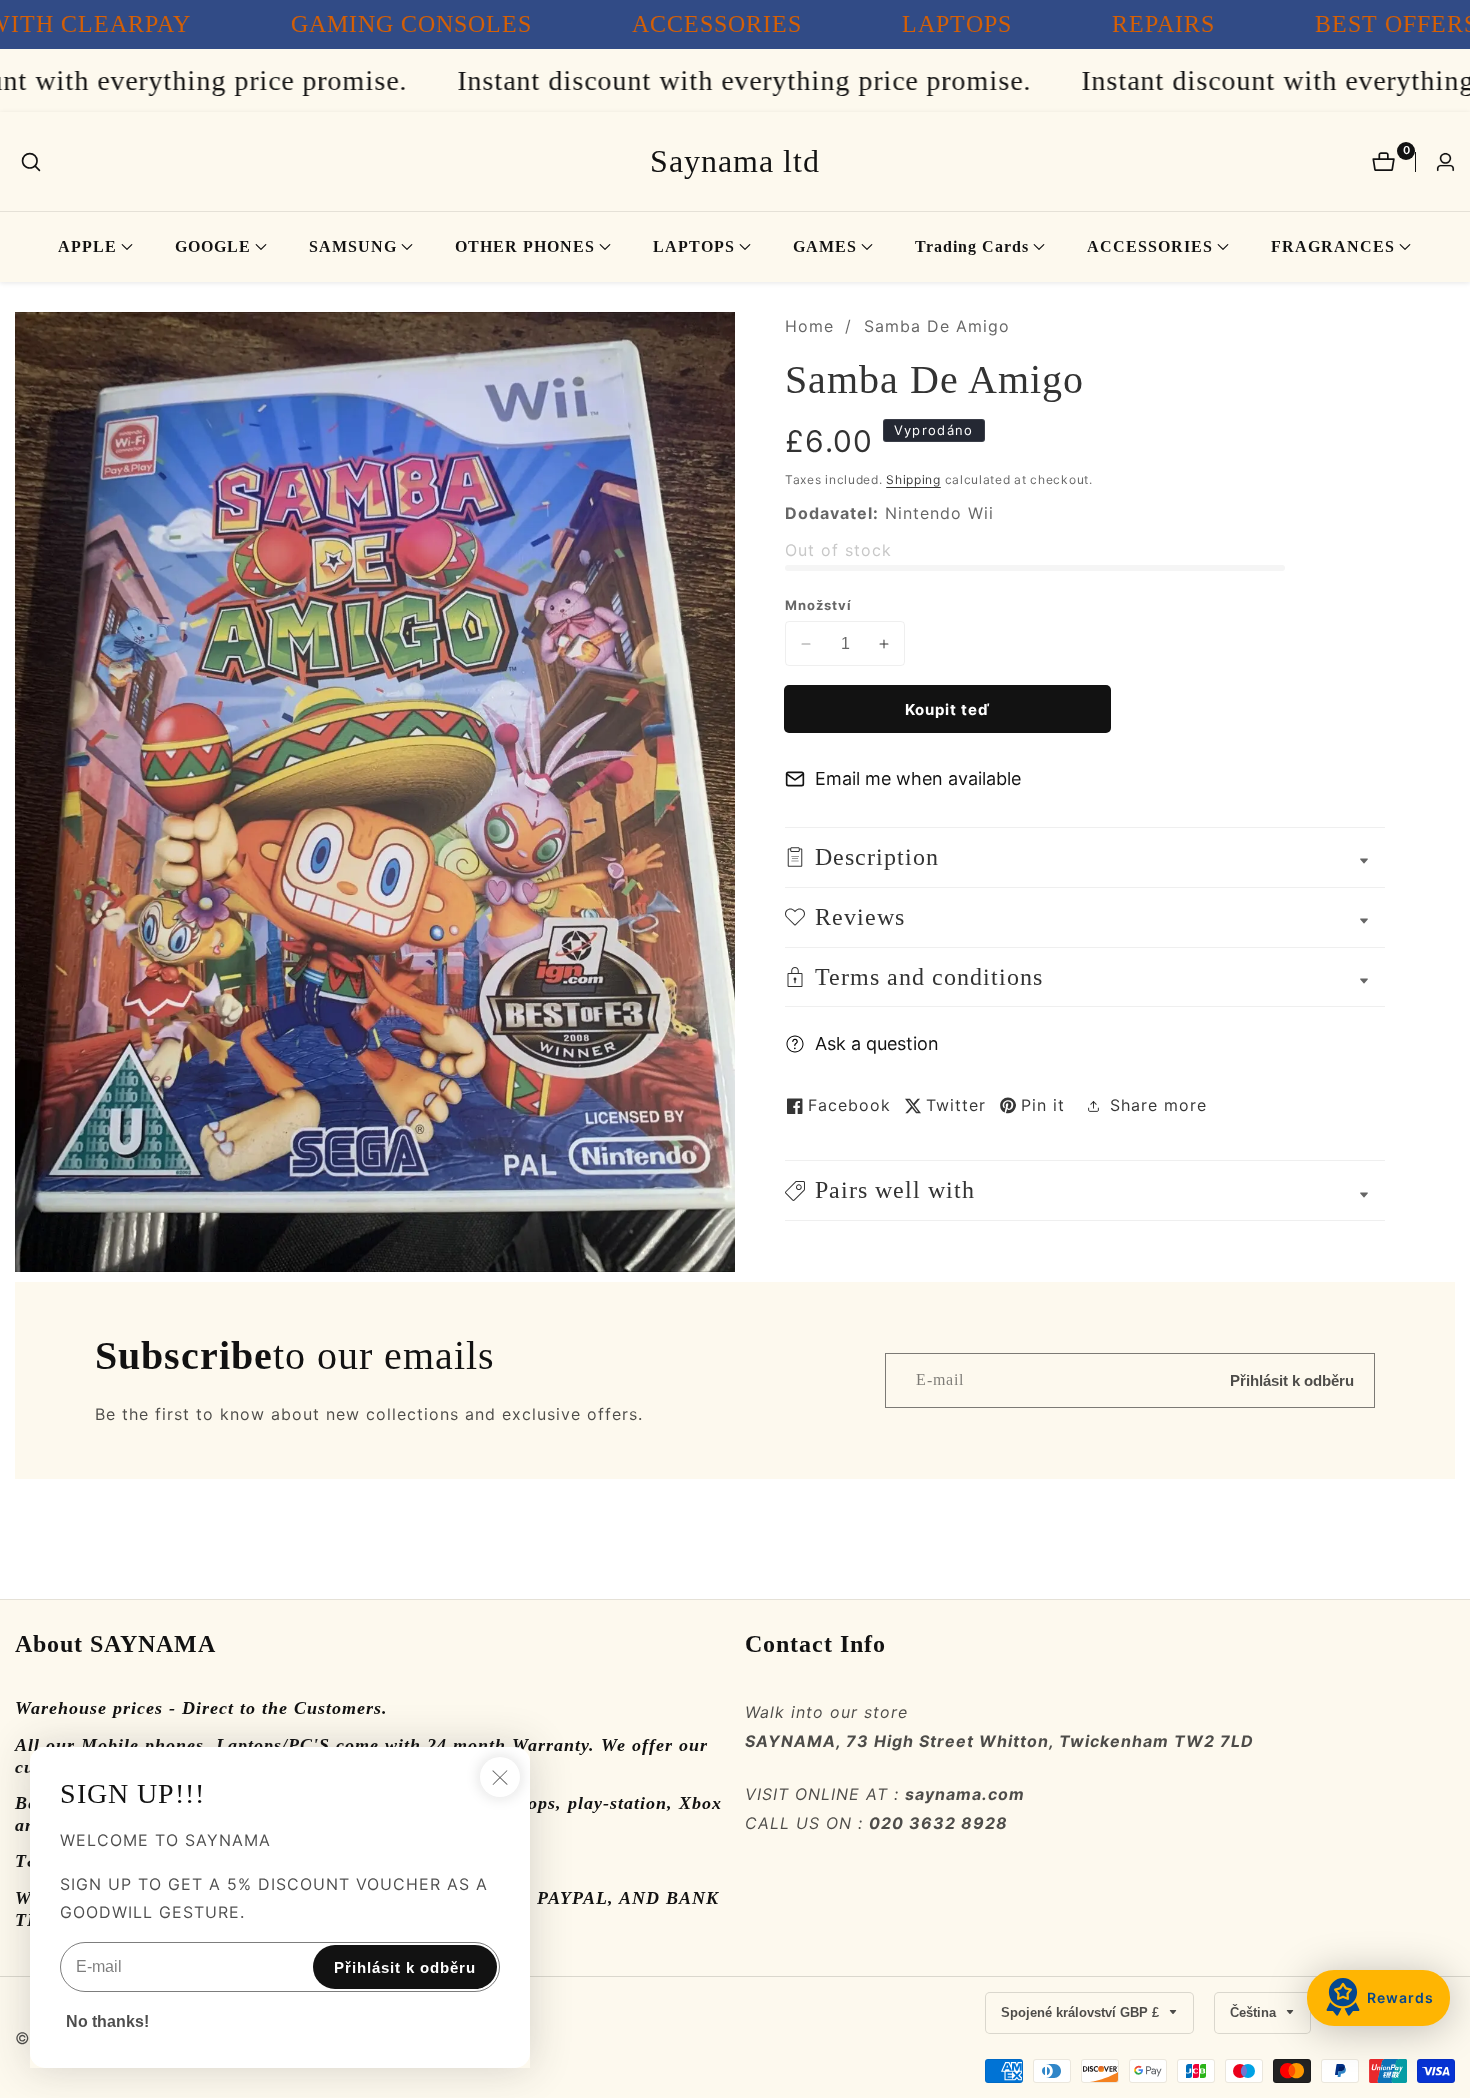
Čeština (1255, 2012)
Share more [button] (1158, 1105)
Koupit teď (947, 709)
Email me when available (918, 778)
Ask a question (877, 1043)
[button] (87, 247)
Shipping (913, 479)
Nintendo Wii (939, 513)
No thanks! (107, 2021)
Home (809, 326)
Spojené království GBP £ (1082, 2012)
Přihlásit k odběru (1292, 1380)
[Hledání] (31, 162)
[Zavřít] (500, 1777)
